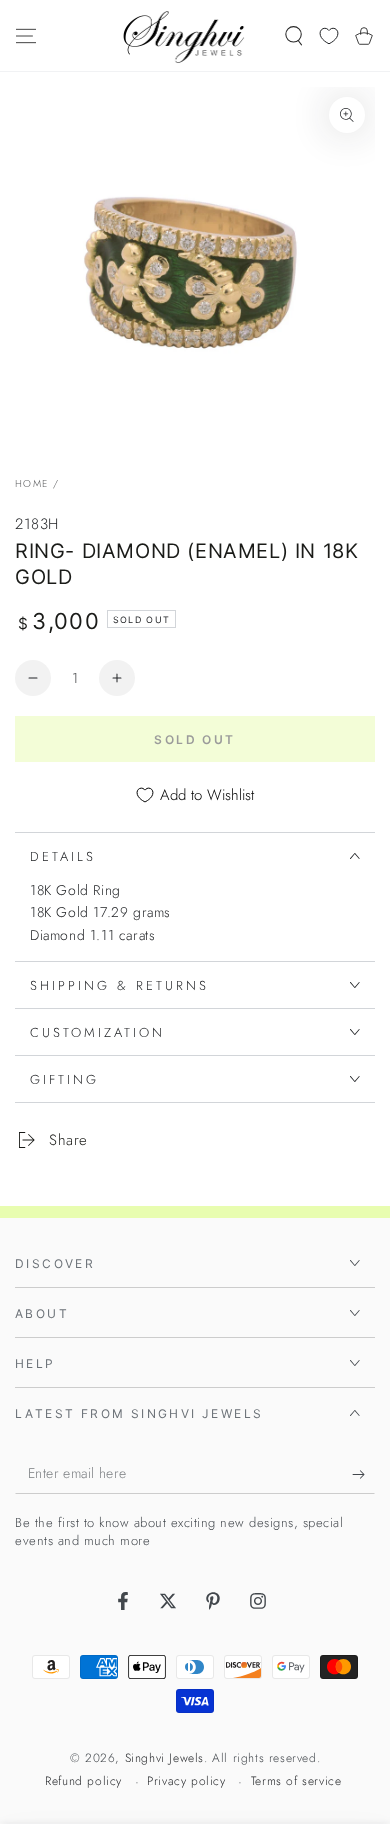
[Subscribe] (363, 1474)
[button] (294, 36)
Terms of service (296, 1781)
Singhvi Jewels (164, 1758)
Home (31, 483)
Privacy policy (186, 1781)
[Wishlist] (329, 36)
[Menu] (26, 36)
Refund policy (83, 1781)
